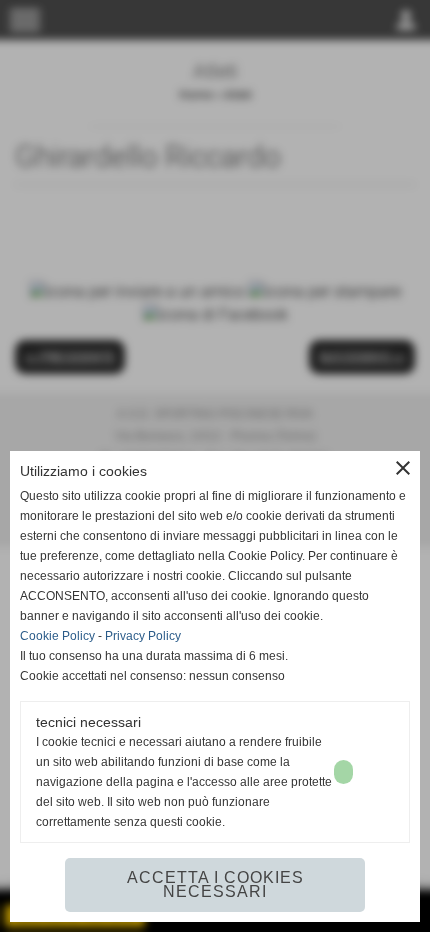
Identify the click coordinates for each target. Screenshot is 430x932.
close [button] (403, 468)
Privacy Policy (143, 636)
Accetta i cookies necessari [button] (215, 884)
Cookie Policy (57, 636)
